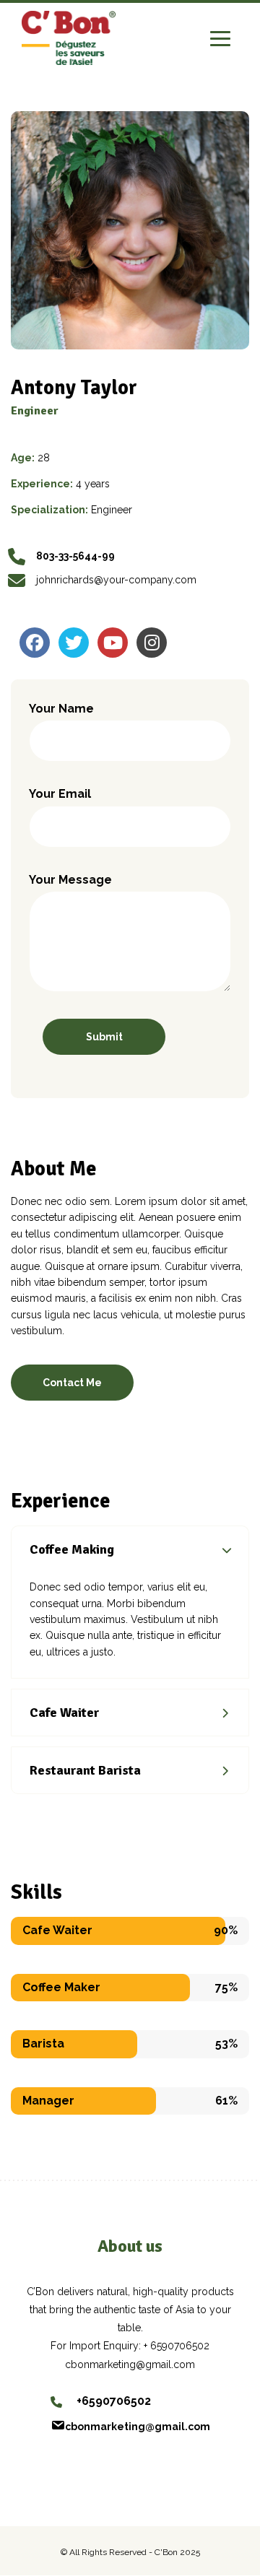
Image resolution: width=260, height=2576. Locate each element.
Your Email (60, 794)
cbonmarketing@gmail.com (138, 2427)
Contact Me (72, 1383)
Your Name (61, 709)
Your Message (70, 880)
